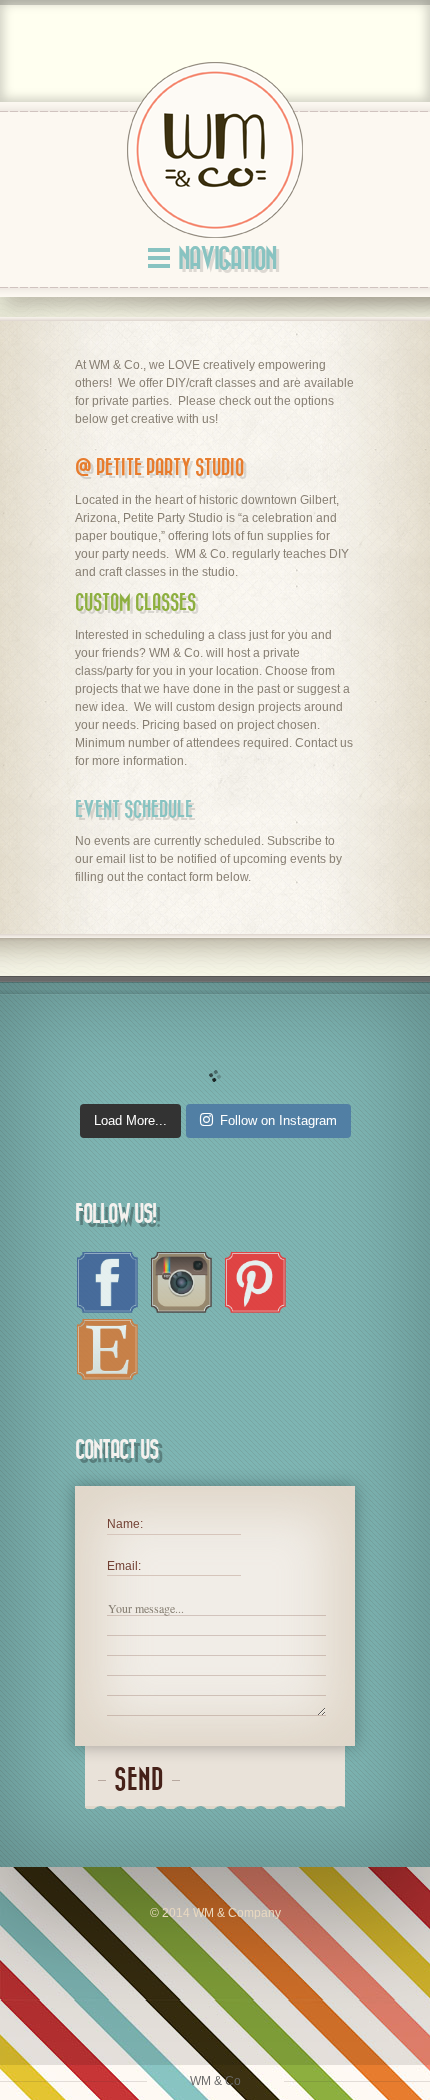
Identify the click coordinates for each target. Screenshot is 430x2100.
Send (139, 1780)
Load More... (130, 1120)
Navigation (227, 259)
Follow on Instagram (278, 1120)
